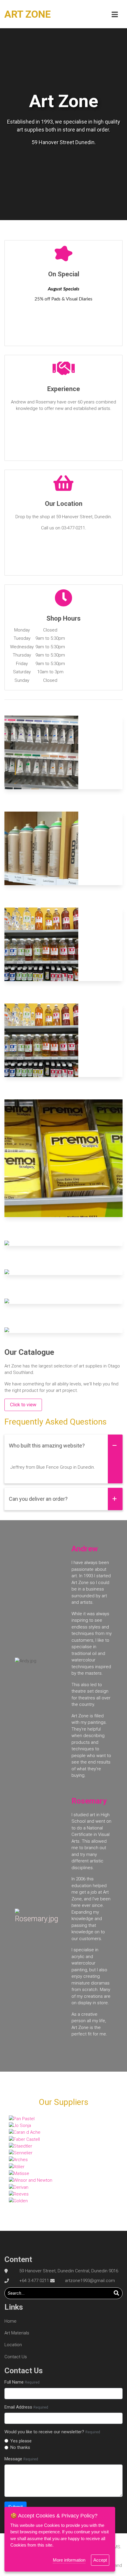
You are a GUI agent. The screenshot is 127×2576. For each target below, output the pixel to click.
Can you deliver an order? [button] (38, 1499)
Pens (63, 1243)
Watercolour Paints (64, 1330)
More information (69, 2560)
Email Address (26, 2407)
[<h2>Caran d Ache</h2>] (63, 2132)
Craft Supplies (63, 1155)
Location (13, 2345)
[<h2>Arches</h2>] (63, 2160)
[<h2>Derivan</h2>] (63, 2187)
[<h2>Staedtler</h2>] (63, 2146)
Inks (63, 1272)
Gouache (63, 749)
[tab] (63, 1446)
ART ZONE (28, 14)
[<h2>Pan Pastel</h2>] (63, 2119)
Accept (100, 2560)
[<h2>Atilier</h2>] (63, 2167)
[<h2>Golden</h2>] (63, 2201)
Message (21, 2459)
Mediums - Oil (64, 941)
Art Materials (17, 2333)
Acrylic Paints (63, 1301)
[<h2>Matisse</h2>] (63, 2173)
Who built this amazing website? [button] (47, 1446)
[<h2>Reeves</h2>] (63, 2194)
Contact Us (16, 2357)
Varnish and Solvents (64, 1037)
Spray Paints (63, 845)
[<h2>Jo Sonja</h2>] (63, 2125)
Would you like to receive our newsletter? (52, 2432)
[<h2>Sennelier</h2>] (63, 2153)
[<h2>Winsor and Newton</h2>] (63, 2180)
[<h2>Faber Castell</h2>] (63, 2139)
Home (10, 2321)
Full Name (22, 2382)
